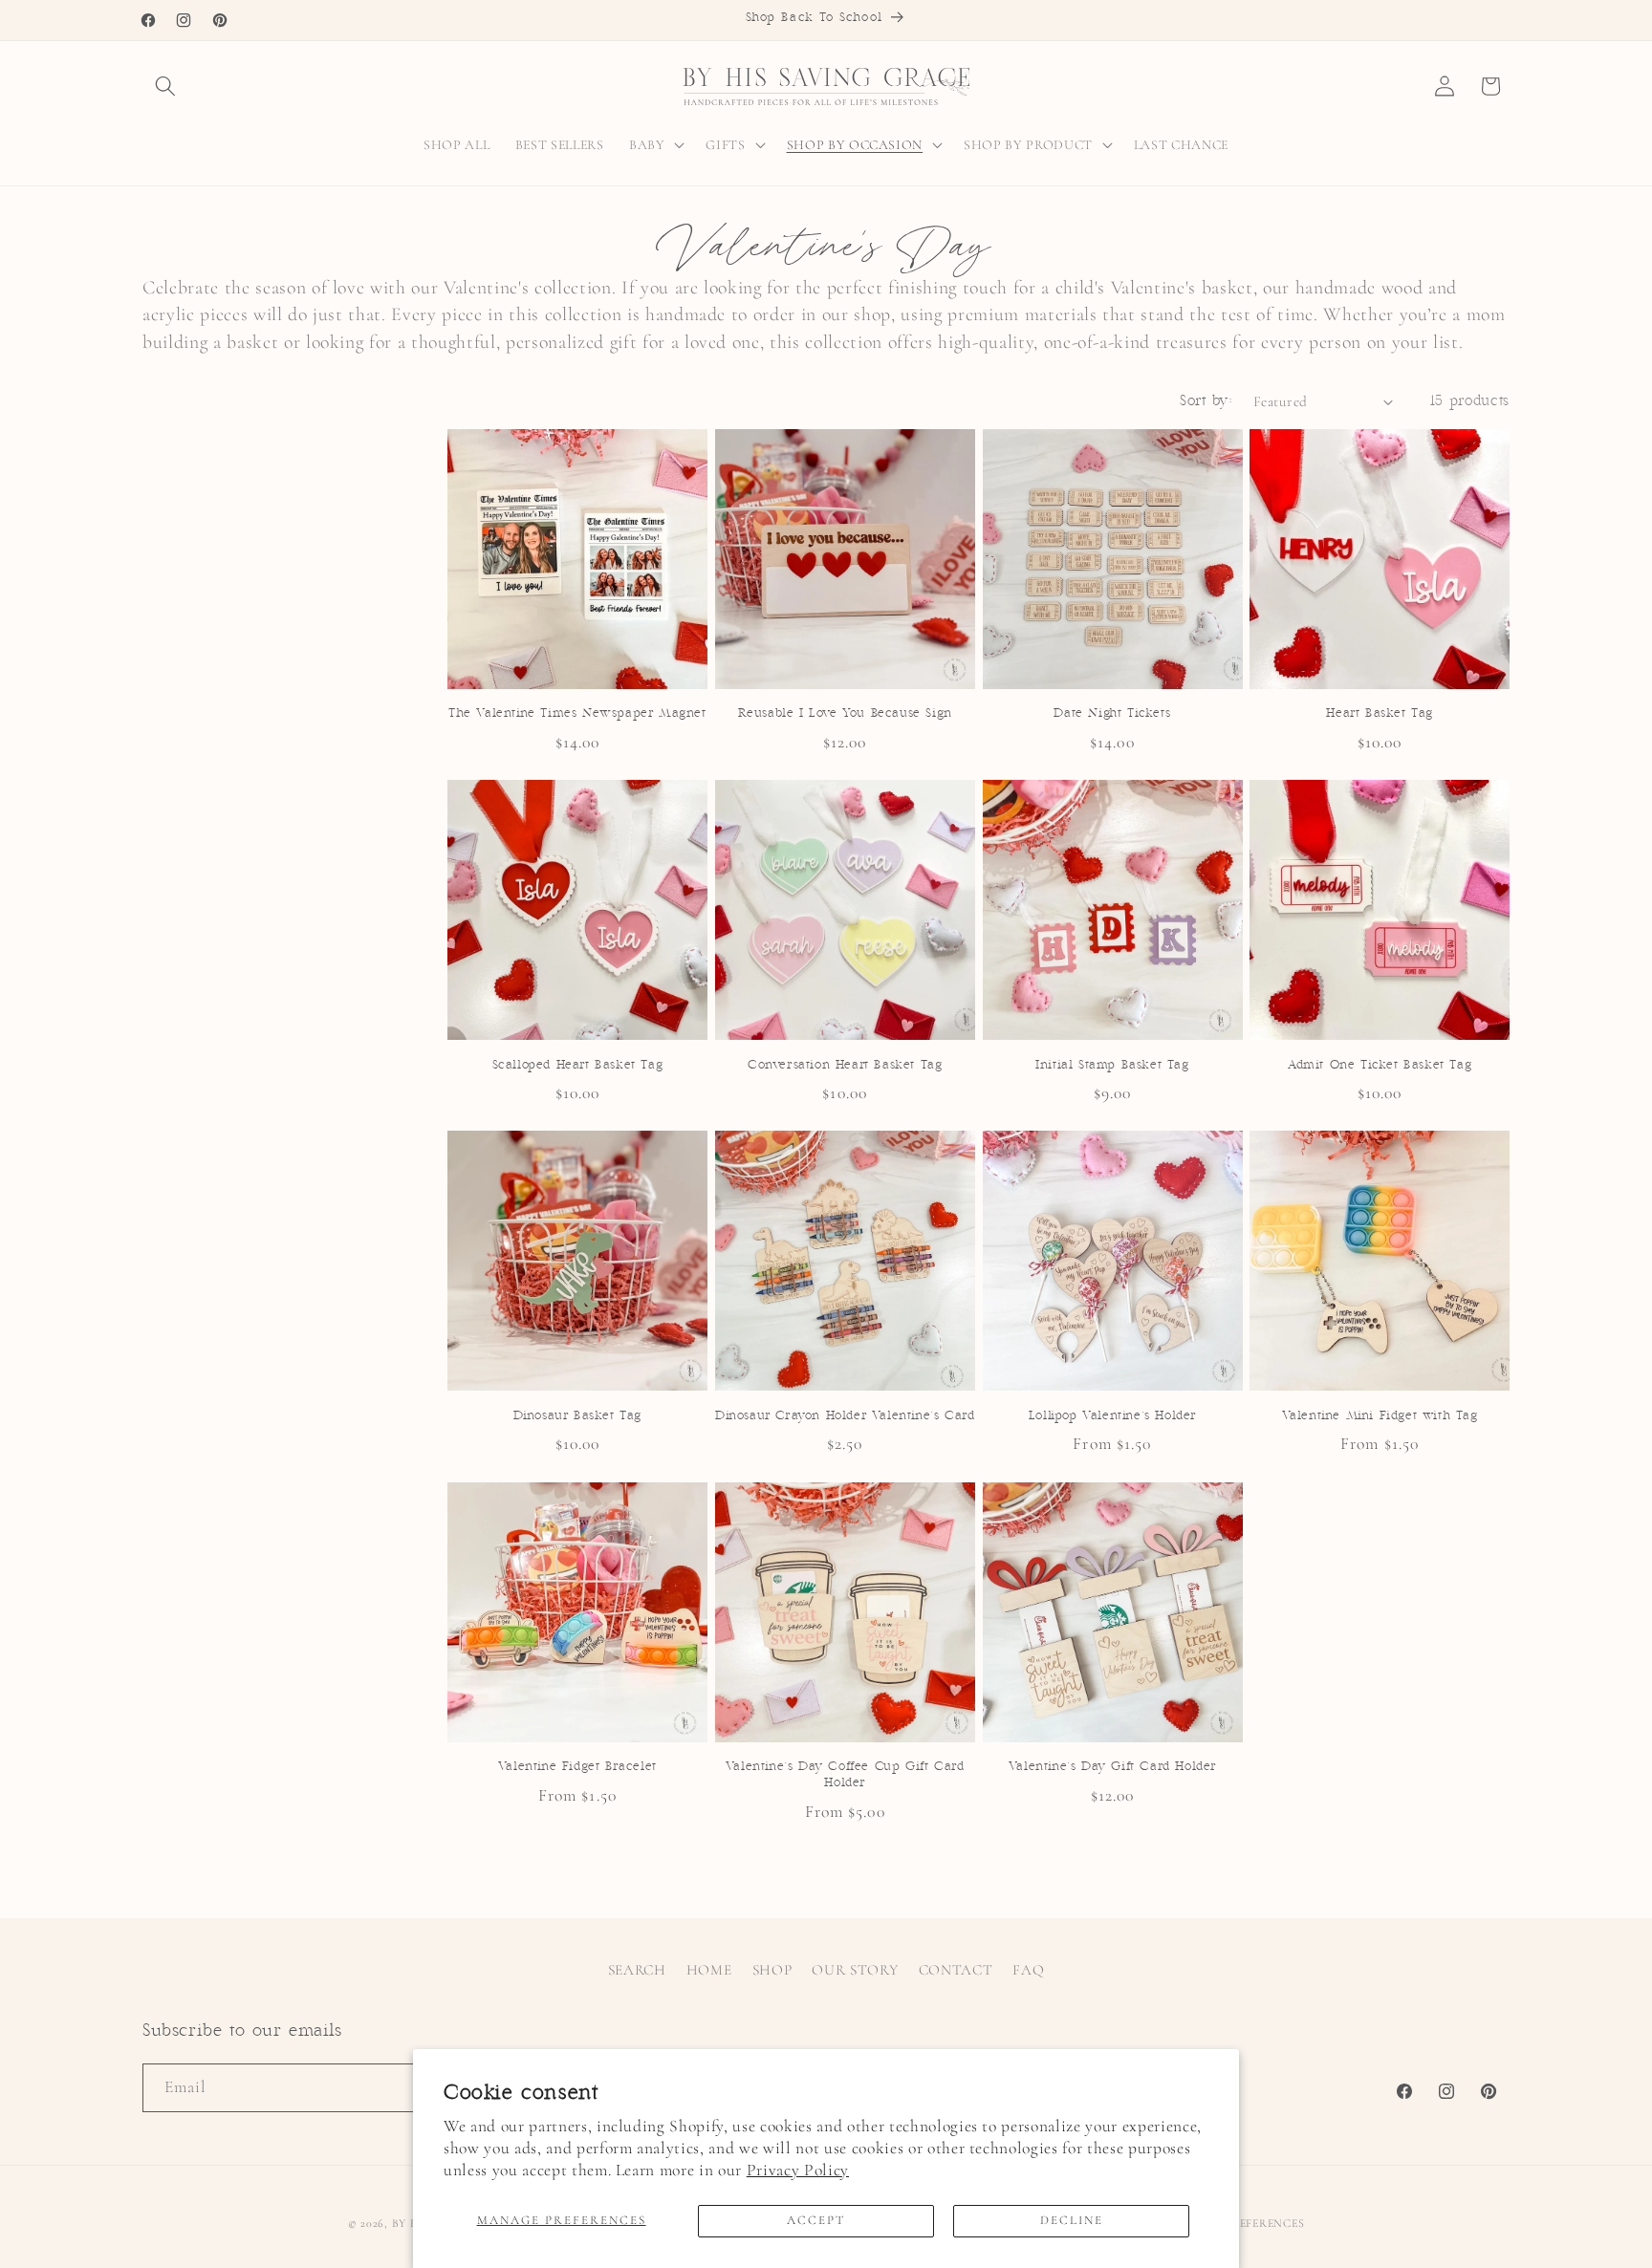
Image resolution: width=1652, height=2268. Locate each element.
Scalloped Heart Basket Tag (578, 1065)
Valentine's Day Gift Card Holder (1112, 1767)
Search (637, 1970)
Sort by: (1206, 401)
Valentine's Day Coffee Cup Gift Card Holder (845, 1775)
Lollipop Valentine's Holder (1112, 1416)
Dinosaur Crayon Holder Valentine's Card (845, 1416)
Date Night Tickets (1112, 713)
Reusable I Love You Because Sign (845, 713)
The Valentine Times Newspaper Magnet (577, 713)
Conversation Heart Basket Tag (845, 1065)
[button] (165, 86)
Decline (1072, 2220)
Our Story (855, 1970)
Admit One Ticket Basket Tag (1380, 1065)
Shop (772, 1970)
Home (709, 1970)
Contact (956, 1970)
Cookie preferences (1239, 2223)
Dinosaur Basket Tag (577, 1416)
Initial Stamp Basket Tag (1112, 1065)
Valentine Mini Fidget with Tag (1380, 1416)
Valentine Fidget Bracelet (577, 1767)
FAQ (1028, 1970)
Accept (816, 2220)
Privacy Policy (798, 2170)
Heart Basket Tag (1380, 713)
